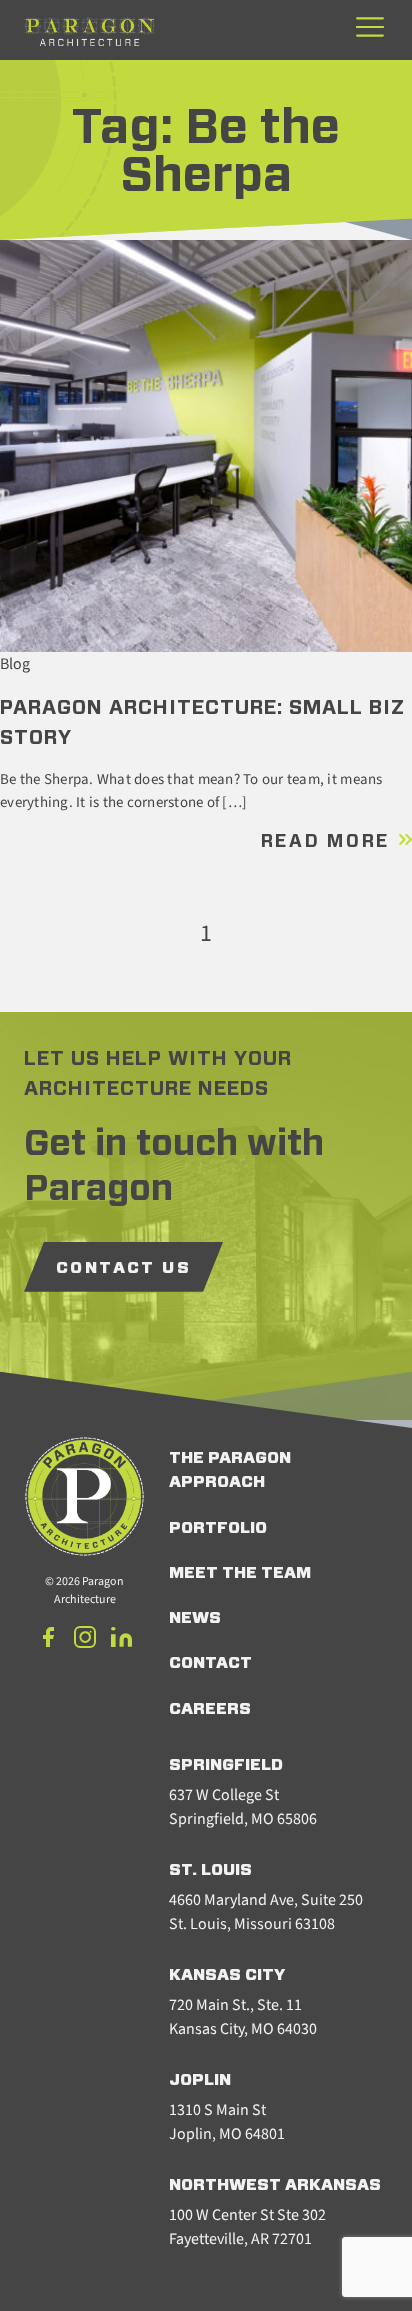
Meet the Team (240, 1573)
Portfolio (218, 1528)
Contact (210, 1663)
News (195, 1618)
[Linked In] (121, 1640)
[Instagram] (85, 1640)
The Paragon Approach (230, 1470)
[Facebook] (49, 1640)
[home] (89, 31)
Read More (329, 842)
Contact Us (123, 1268)
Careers (210, 1709)
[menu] (370, 29)
